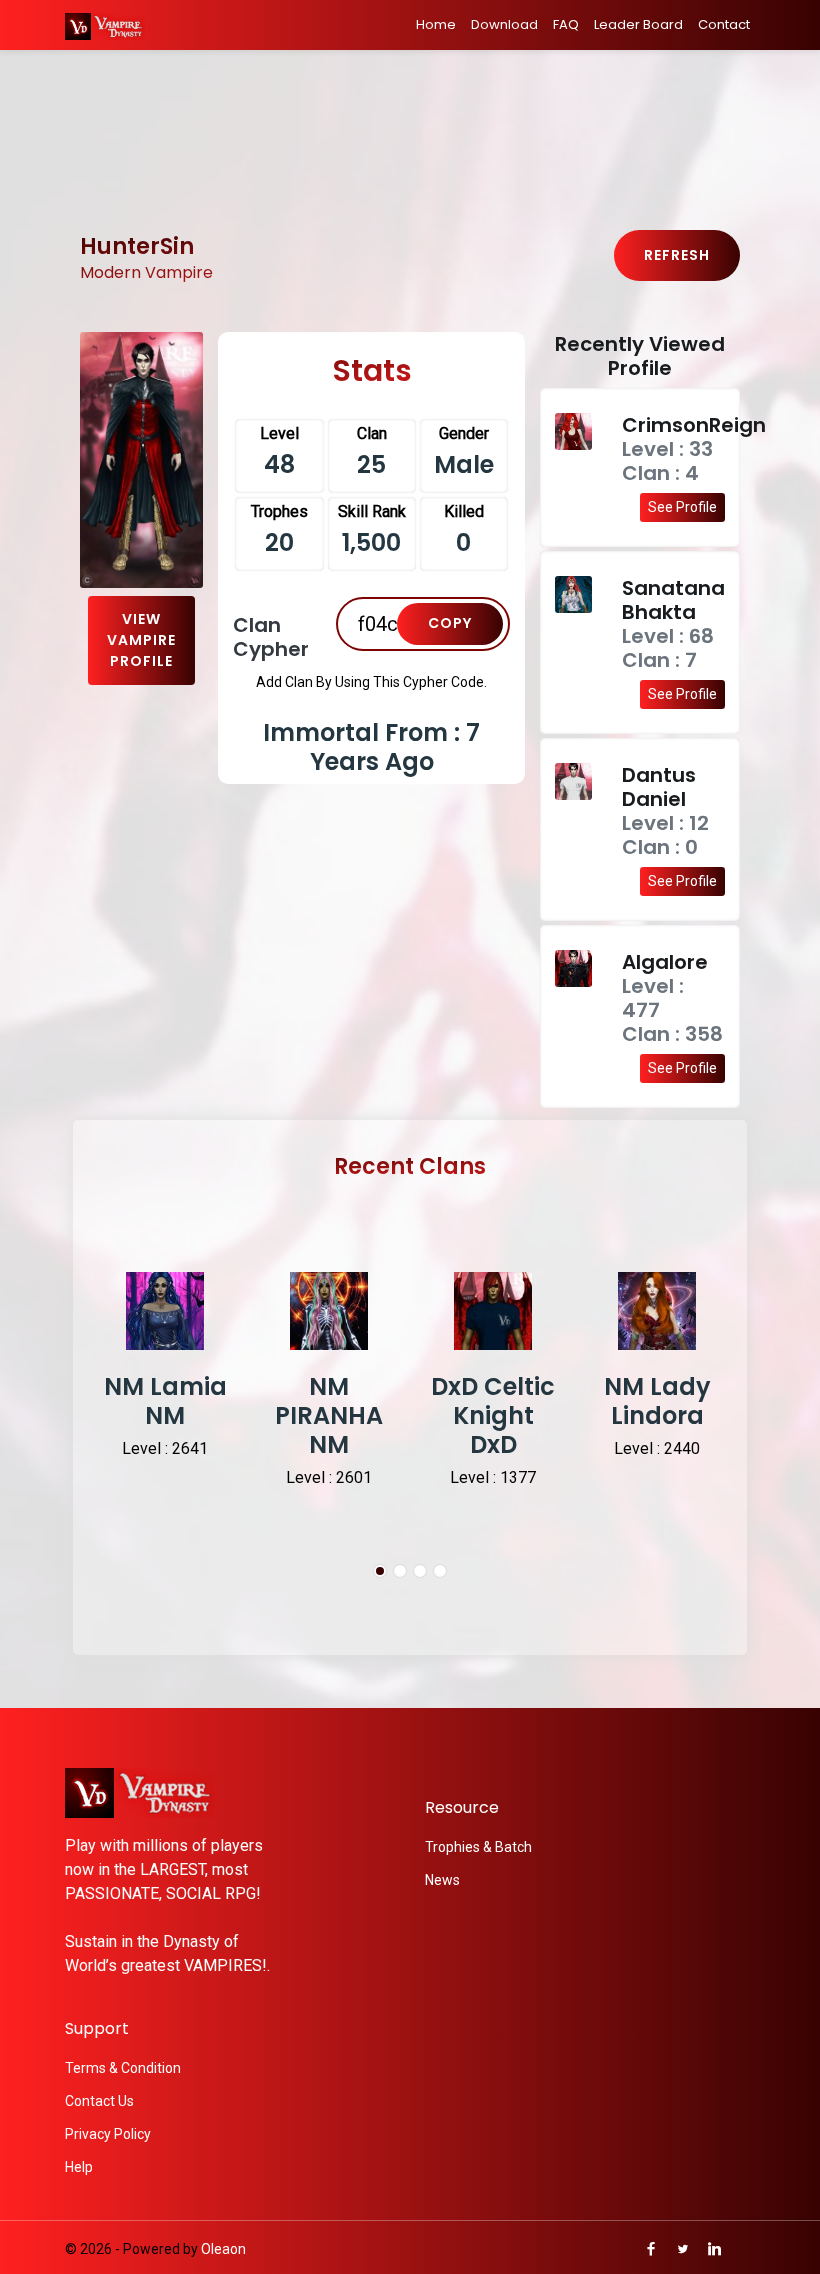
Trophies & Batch (478, 1847)
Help (79, 2167)
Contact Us (99, 2101)
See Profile (682, 507)
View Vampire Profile (141, 640)
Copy (450, 623)
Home (436, 24)
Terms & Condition (123, 2068)
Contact (724, 24)
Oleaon (223, 2249)
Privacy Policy (108, 2134)
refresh (677, 255)
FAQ (566, 24)
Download (504, 24)
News (442, 1880)
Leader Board (638, 24)
